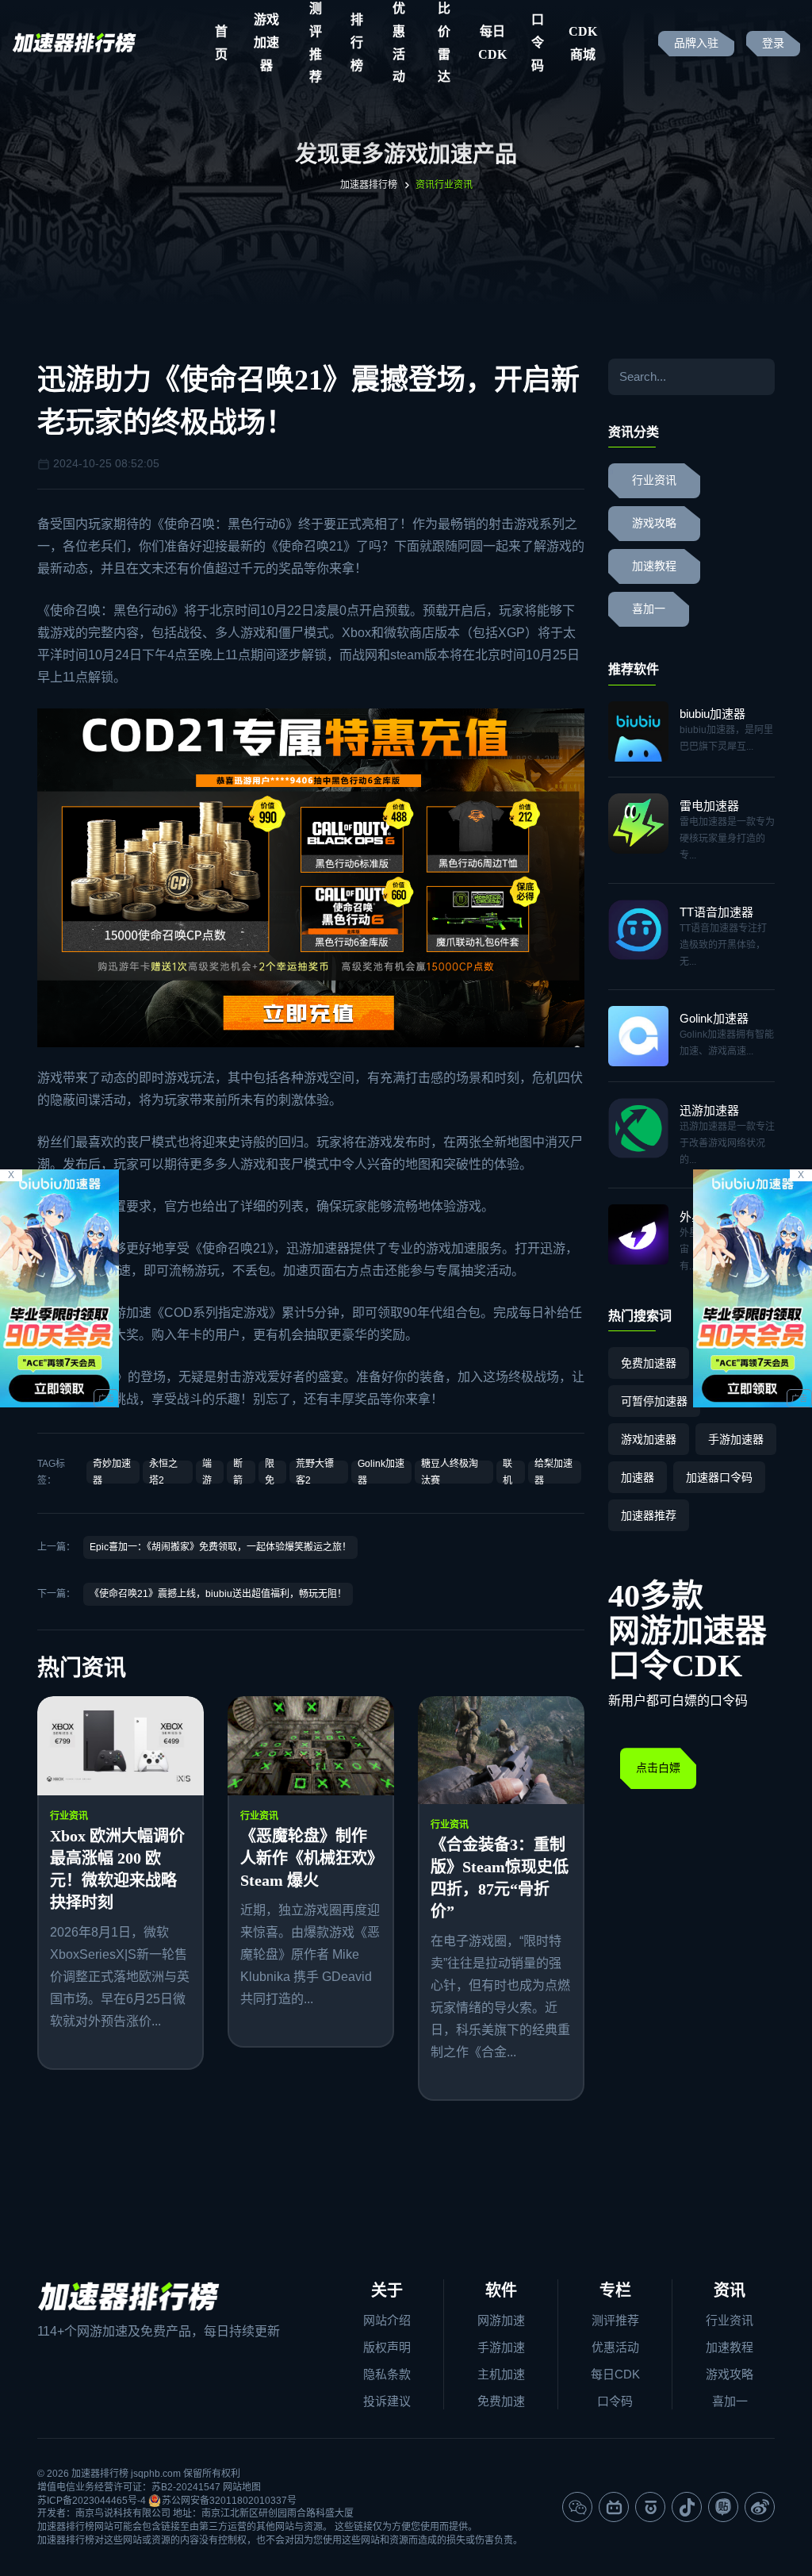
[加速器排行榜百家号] (650, 2507)
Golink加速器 (381, 1472)
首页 (221, 43)
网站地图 (242, 2487)
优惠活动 (615, 2347)
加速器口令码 (719, 1477)
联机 (507, 1472)
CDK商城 (583, 43)
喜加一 (649, 609)
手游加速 (501, 2347)
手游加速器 (736, 1439)
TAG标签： (51, 1472)
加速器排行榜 (369, 185)
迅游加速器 (318, 1248)
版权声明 (387, 2347)
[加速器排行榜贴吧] (723, 2507)
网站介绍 (387, 2320)
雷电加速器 (709, 806)
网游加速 (501, 2320)
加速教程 (654, 566)
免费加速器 (649, 1363)
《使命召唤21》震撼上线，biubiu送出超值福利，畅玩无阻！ (218, 1594)
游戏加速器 (266, 43)
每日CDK (492, 43)
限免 (270, 1472)
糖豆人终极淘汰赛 (450, 1472)
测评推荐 (615, 2320)
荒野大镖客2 (315, 1472)
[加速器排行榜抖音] (687, 2507)
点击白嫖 (658, 1768)
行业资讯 (69, 1816)
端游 (207, 1472)
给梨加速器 (553, 1472)
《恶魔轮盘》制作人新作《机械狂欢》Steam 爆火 (308, 1858)
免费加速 (501, 2401)
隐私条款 (387, 2374)
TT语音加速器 (716, 912)
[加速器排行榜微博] (760, 2507)
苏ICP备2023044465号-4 (92, 2501)
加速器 (638, 1477)
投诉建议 (387, 2401)
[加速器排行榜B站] (614, 2507)
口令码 (538, 43)
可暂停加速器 (654, 1401)
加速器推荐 (649, 1515)
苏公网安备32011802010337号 (229, 2501)
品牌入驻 (696, 43)
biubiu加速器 (712, 714)
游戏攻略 (654, 523)
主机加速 (501, 2374)
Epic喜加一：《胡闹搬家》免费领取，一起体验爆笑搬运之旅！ (220, 1547)
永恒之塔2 (163, 1472)
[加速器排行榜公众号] (577, 2507)
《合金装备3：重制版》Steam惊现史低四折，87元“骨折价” (500, 1878)
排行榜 (357, 43)
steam (407, 655)
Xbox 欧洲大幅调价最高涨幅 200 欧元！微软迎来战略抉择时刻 (117, 1869)
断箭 (238, 1472)
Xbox (356, 633)
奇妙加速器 (112, 1472)
